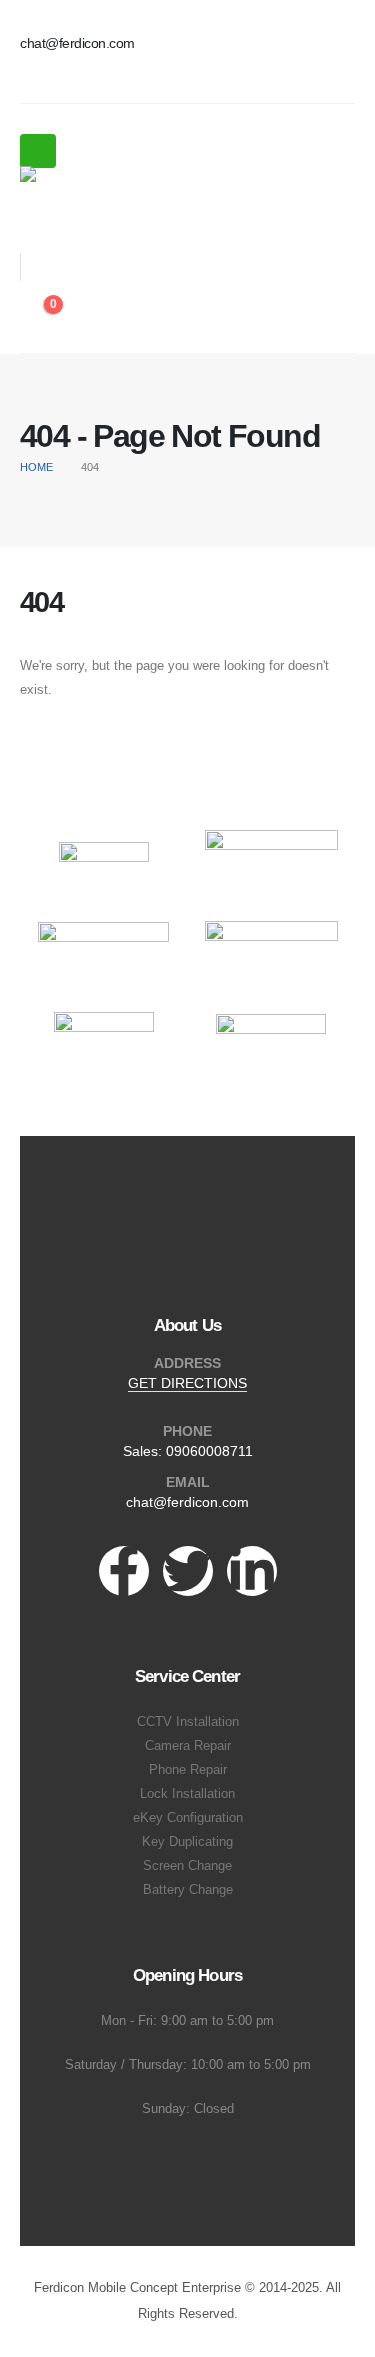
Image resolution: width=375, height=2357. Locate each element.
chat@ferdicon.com (187, 1502)
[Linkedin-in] (252, 1571)
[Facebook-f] (124, 1571)
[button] (34, 221)
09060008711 (209, 1451)
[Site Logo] (75, 177)
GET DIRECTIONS (187, 1383)
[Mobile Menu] (38, 151)
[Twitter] (188, 1571)
